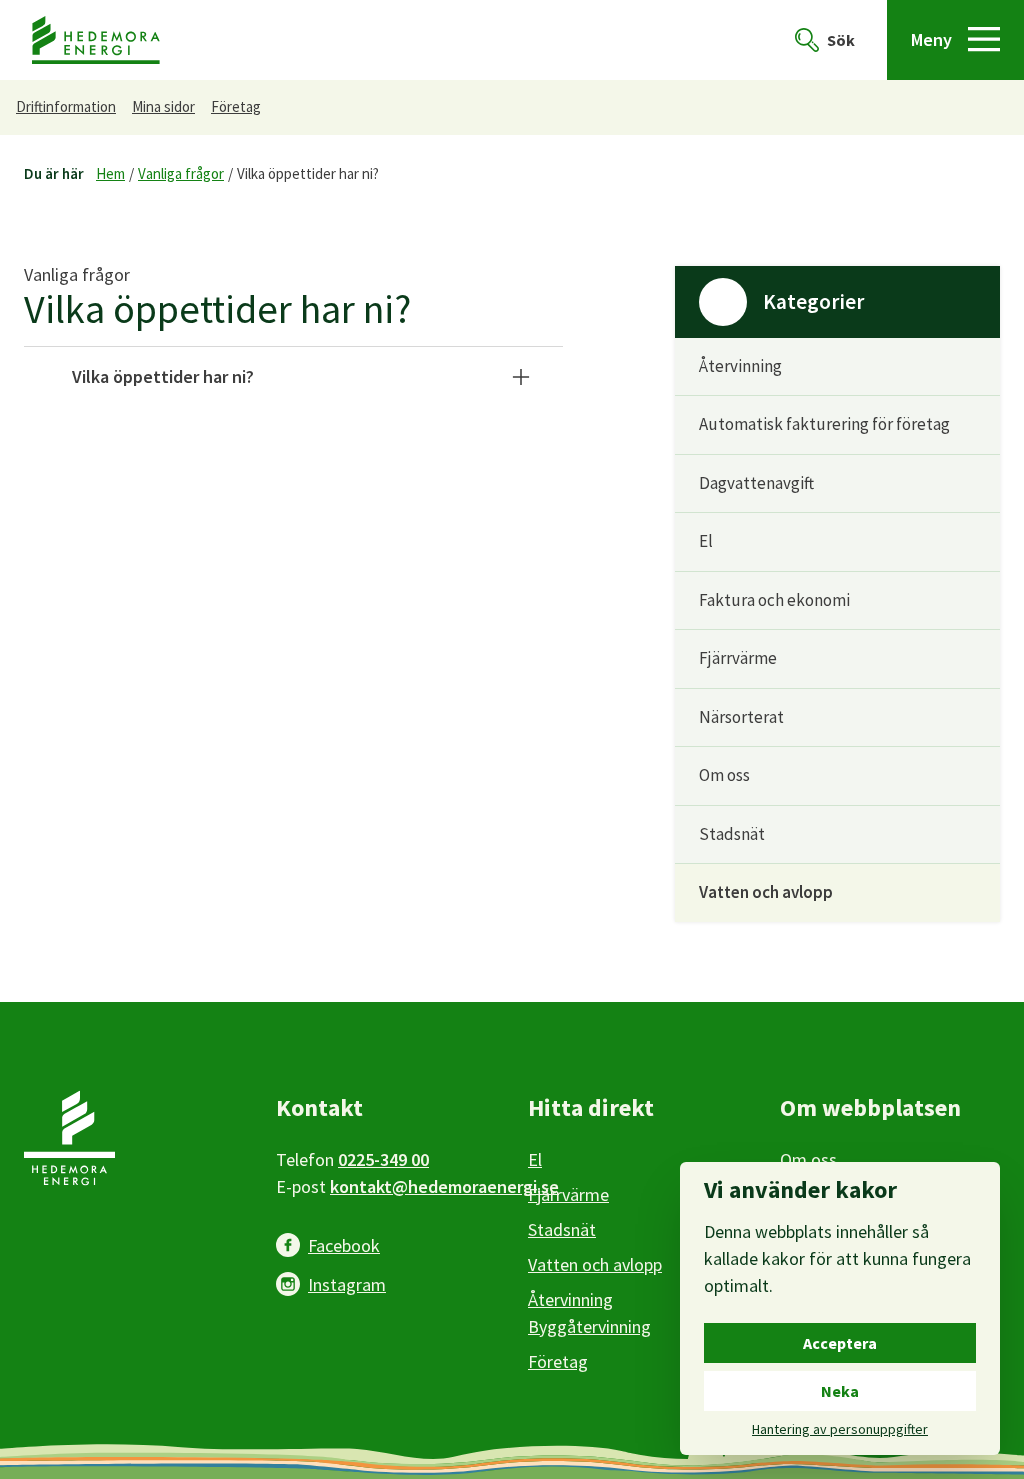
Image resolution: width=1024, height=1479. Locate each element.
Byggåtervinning (589, 1326)
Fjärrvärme (738, 658)
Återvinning (740, 366)
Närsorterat (741, 717)
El (706, 541)
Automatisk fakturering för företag (824, 424)
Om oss (724, 775)
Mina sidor (163, 106)
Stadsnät (732, 834)
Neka (840, 1391)
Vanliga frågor (181, 173)
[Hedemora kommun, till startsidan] (96, 40)
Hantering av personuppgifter (840, 1429)
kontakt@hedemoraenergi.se (444, 1186)
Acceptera (840, 1343)
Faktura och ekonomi (774, 600)
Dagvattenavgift (756, 483)
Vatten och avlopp (766, 892)
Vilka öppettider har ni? (308, 173)
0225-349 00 (383, 1159)
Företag (236, 106)
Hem (110, 173)
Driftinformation (66, 106)
